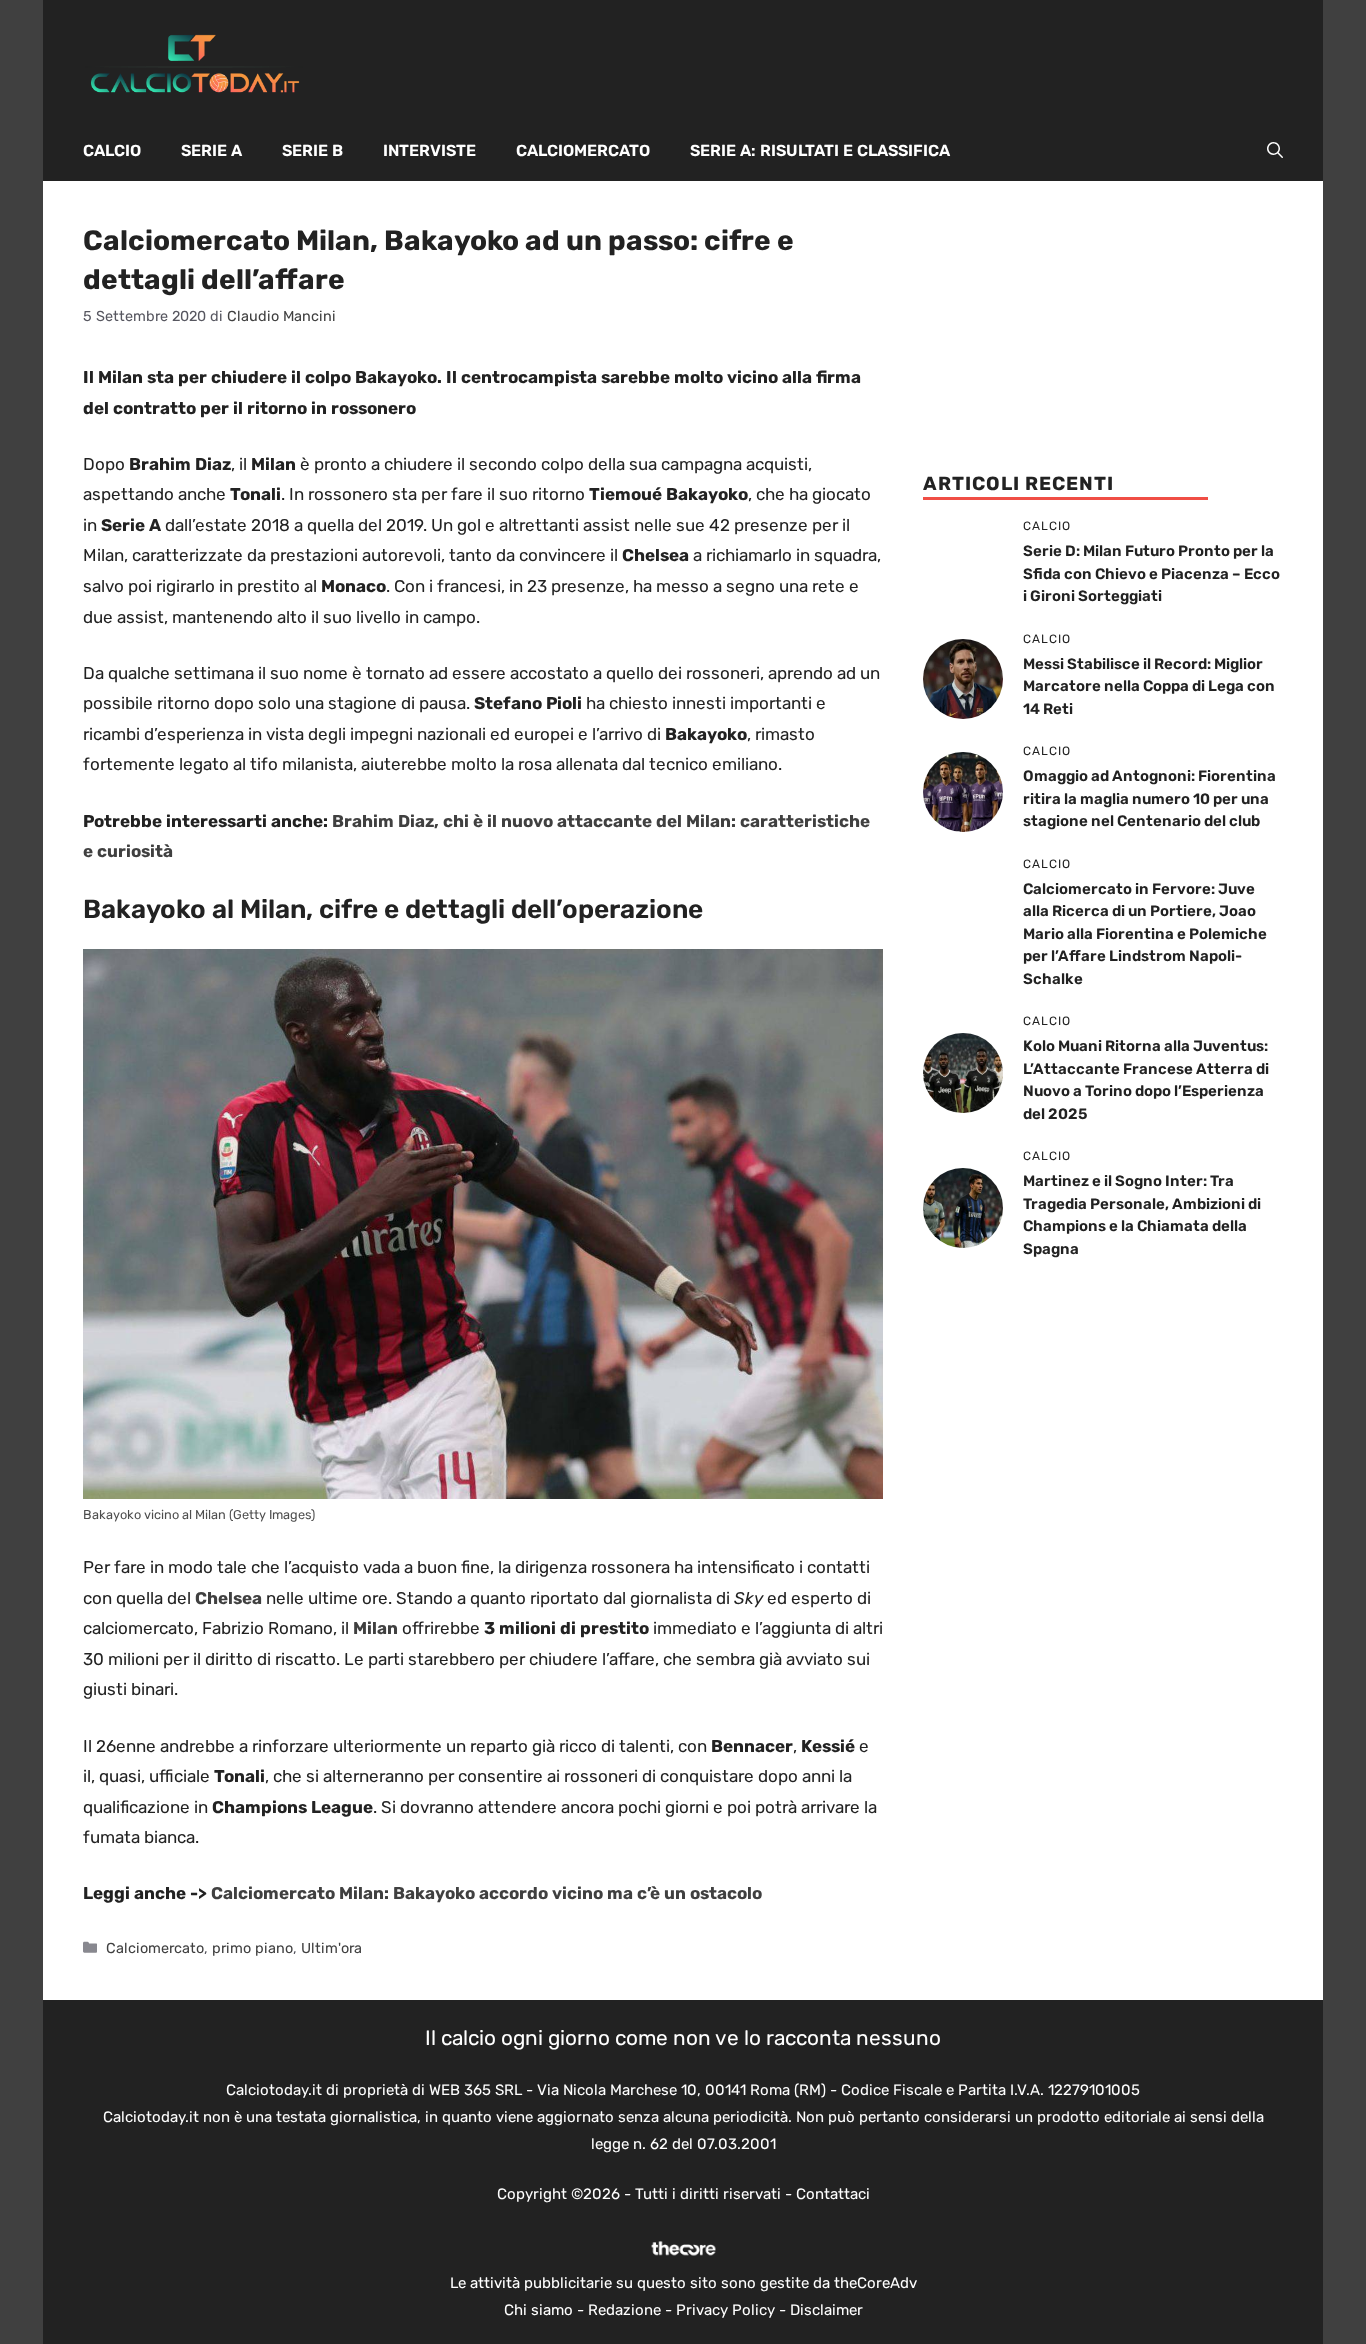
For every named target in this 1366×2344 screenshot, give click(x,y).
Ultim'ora (331, 1948)
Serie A (211, 150)
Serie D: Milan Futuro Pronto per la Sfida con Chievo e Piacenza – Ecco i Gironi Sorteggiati (1151, 573)
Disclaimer (826, 2310)
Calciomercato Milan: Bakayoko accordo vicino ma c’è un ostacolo (486, 1893)
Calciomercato (583, 150)
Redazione (624, 2310)
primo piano (252, 1948)
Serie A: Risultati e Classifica (820, 150)
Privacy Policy (725, 2310)
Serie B (312, 150)
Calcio (112, 150)
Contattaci (833, 2194)
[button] (1275, 151)
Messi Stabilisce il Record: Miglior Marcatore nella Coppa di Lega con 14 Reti (1149, 686)
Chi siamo (538, 2310)
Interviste (429, 150)
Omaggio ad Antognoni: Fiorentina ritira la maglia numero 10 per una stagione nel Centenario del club (1149, 798)
